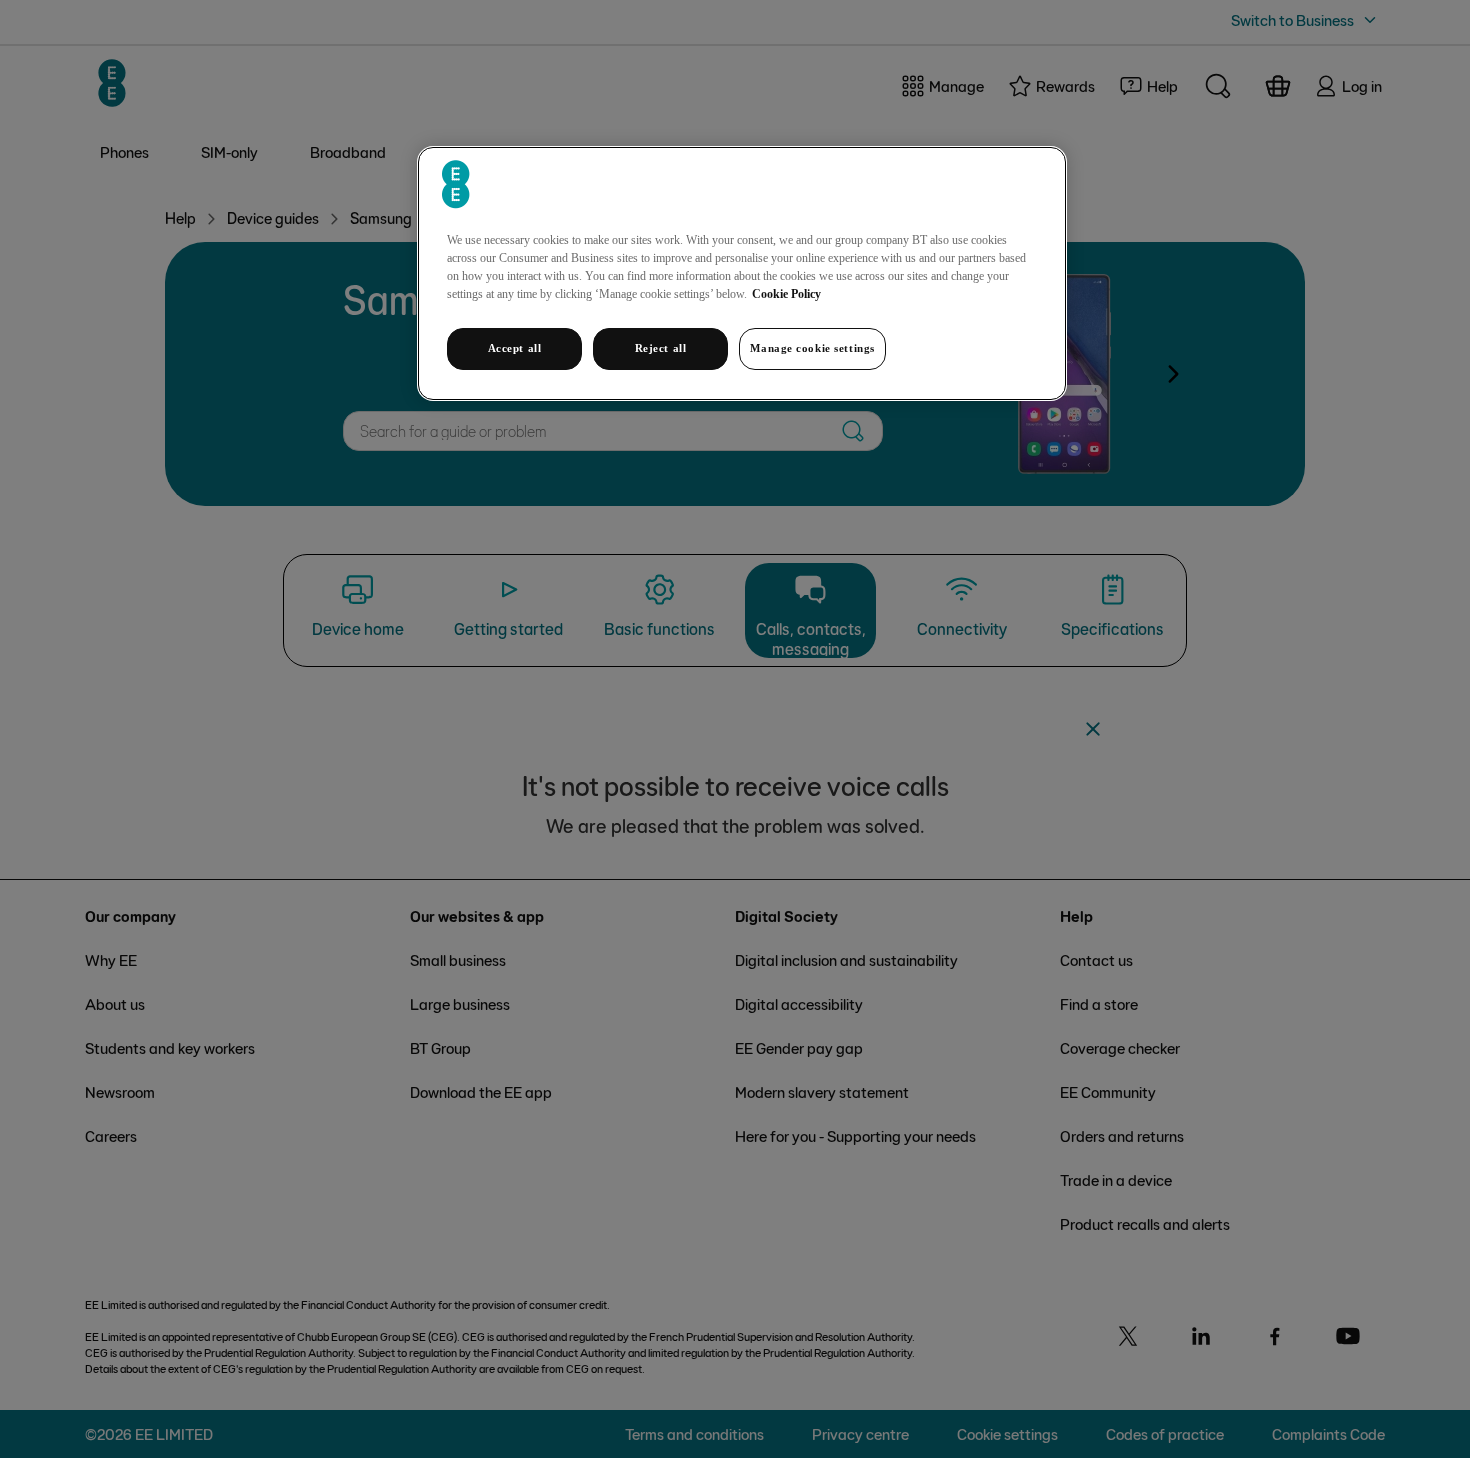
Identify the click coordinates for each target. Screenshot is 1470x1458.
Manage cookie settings (812, 348)
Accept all (515, 348)
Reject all (661, 348)
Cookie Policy (786, 294)
